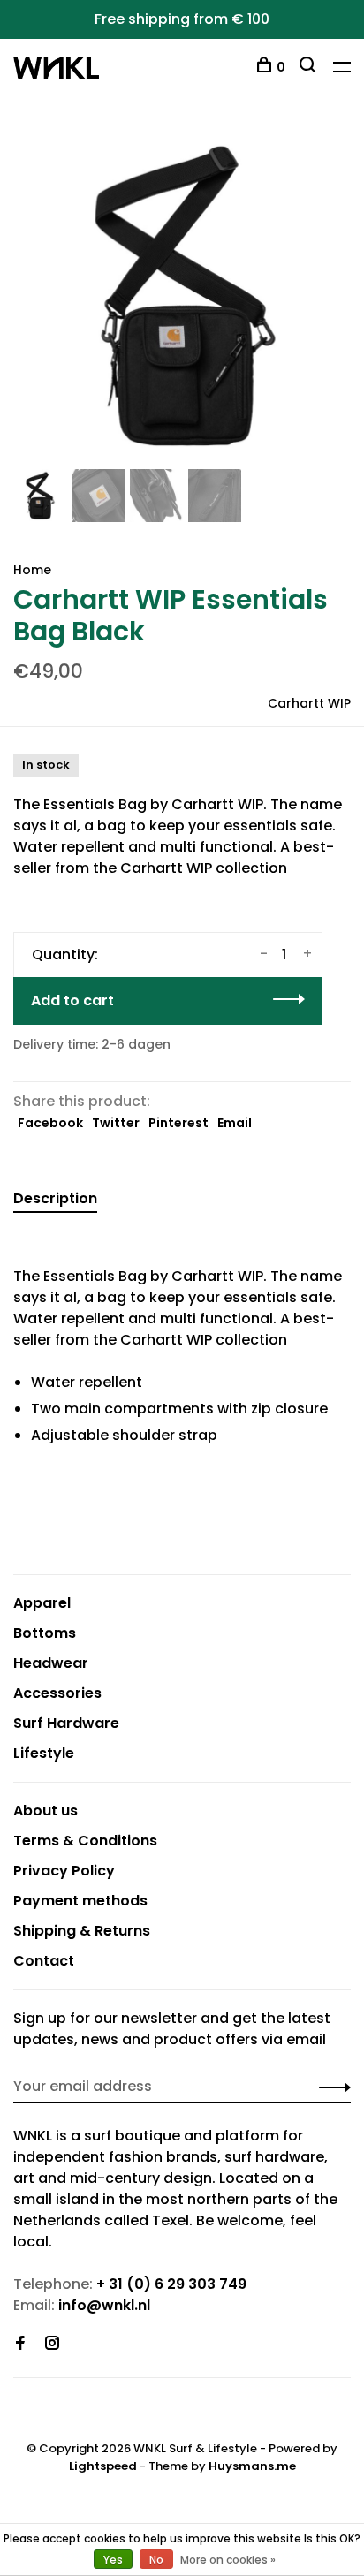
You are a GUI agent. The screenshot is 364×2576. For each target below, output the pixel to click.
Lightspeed (103, 2466)
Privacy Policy (64, 1871)
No (156, 2560)
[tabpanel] (182, 296)
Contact (44, 1961)
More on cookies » (228, 2560)
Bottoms (45, 1633)
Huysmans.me (252, 2466)
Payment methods (80, 1901)
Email (235, 1123)
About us (45, 1811)
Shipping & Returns (82, 1931)
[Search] (310, 67)
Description (55, 1198)
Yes (113, 2560)
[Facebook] (20, 2344)
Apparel (42, 1603)
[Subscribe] (330, 2087)
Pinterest (178, 1123)
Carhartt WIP (309, 703)
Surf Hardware (66, 1723)
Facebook (50, 1123)
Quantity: (65, 955)
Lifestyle (44, 1753)
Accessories (57, 1693)
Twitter (116, 1123)
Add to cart (72, 1000)
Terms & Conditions (85, 1841)
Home (32, 570)
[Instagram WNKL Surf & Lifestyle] (52, 2344)
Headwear (51, 1663)
